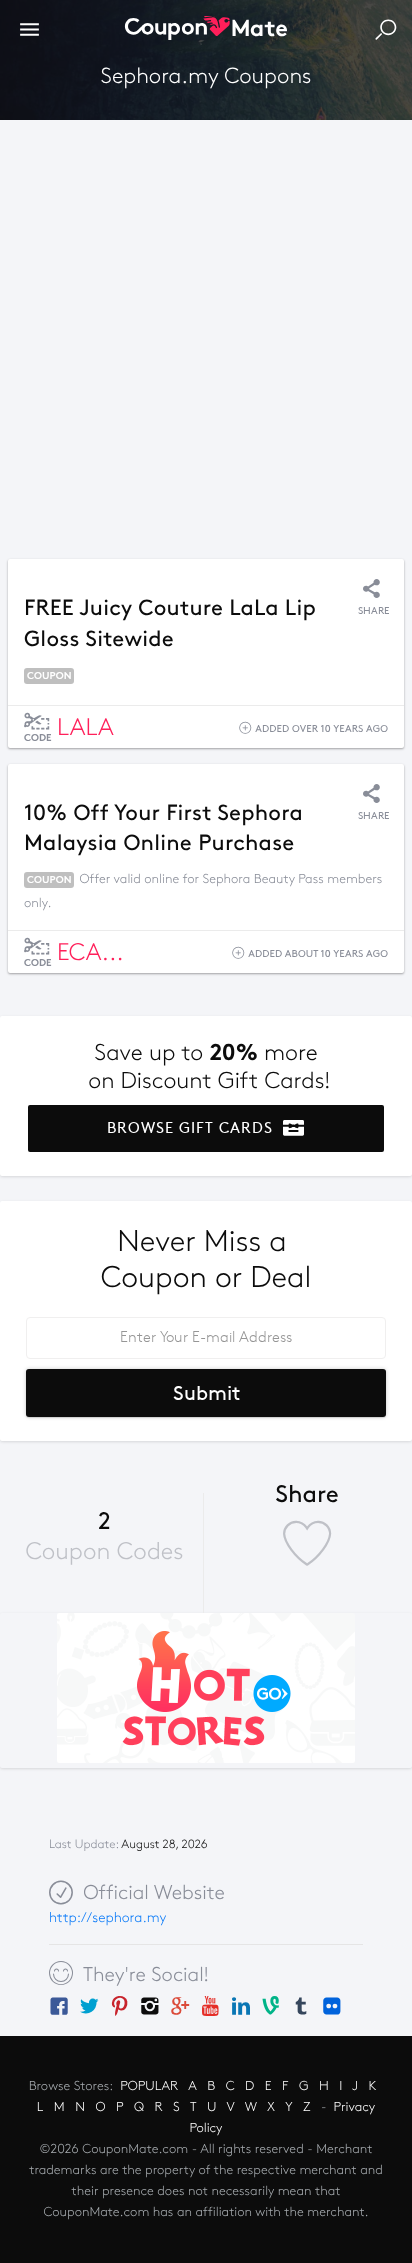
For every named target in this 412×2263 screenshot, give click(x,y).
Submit (206, 1393)
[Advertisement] (206, 334)
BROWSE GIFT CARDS (192, 1128)
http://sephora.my (107, 1917)
